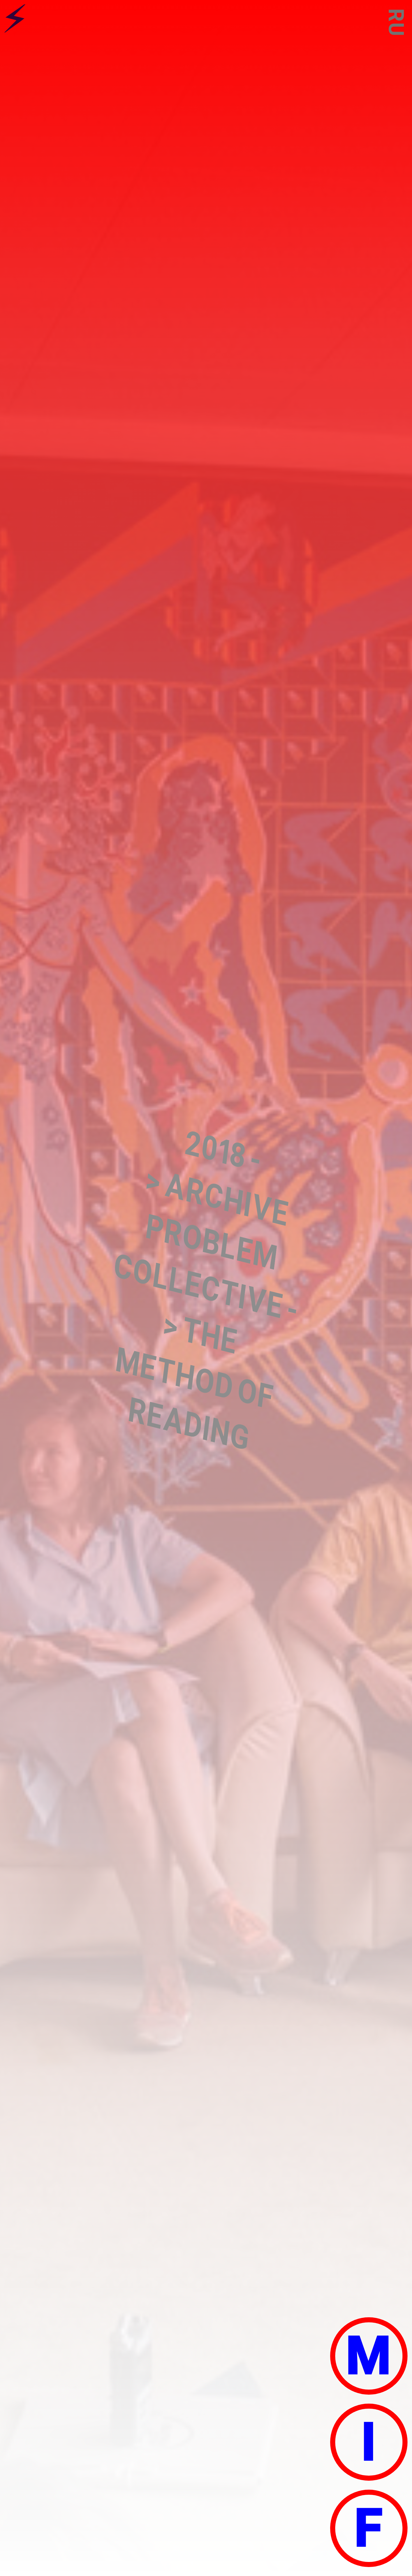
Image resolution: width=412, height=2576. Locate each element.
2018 (215, 1150)
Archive (227, 1199)
